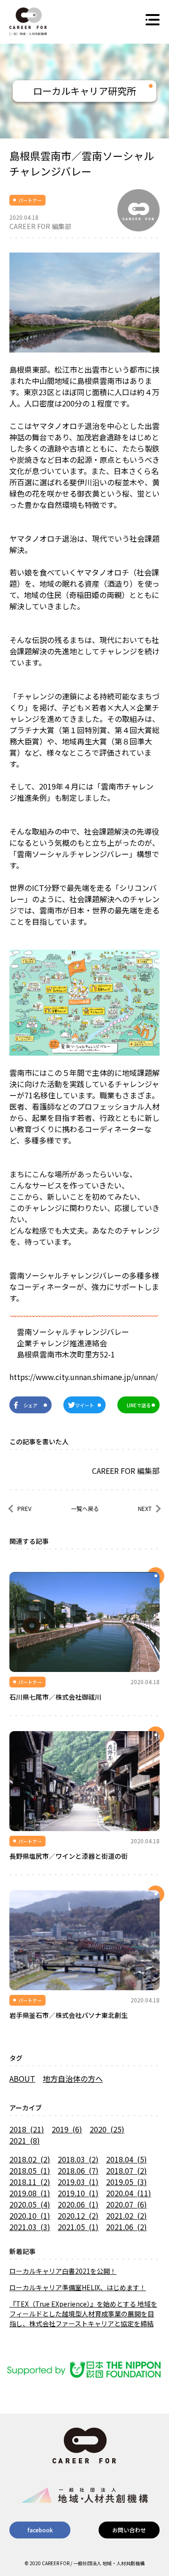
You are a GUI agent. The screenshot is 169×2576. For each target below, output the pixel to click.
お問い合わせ (129, 2530)
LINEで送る (139, 1405)
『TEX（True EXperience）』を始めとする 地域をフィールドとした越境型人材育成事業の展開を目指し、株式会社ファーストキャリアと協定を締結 (83, 2314)
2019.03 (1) (78, 2182)
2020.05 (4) (30, 2204)
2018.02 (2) (30, 2159)
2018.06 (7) (78, 2170)
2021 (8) (25, 2140)
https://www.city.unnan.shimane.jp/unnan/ (84, 1377)
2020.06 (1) (78, 2204)
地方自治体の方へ (73, 2078)
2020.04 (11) (129, 2193)
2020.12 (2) (78, 2216)
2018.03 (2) (78, 2159)
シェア (31, 1405)
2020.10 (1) (30, 2216)
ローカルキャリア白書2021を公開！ (63, 2271)
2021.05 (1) (78, 2227)
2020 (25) (107, 2129)
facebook (40, 2530)
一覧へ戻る (85, 1508)
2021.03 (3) (30, 2227)
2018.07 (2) (127, 2170)
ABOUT (22, 2078)
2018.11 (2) (30, 2182)
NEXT (145, 1508)
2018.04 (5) (127, 2159)
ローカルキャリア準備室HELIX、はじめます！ (78, 2287)
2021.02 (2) (127, 2216)
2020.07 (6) (127, 2204)
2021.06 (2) (127, 2227)
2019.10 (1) (78, 2193)
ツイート (84, 1405)
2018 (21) (27, 2129)
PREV (24, 1508)
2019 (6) (67, 2129)
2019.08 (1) (30, 2193)
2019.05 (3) (127, 2182)
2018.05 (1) (30, 2170)
